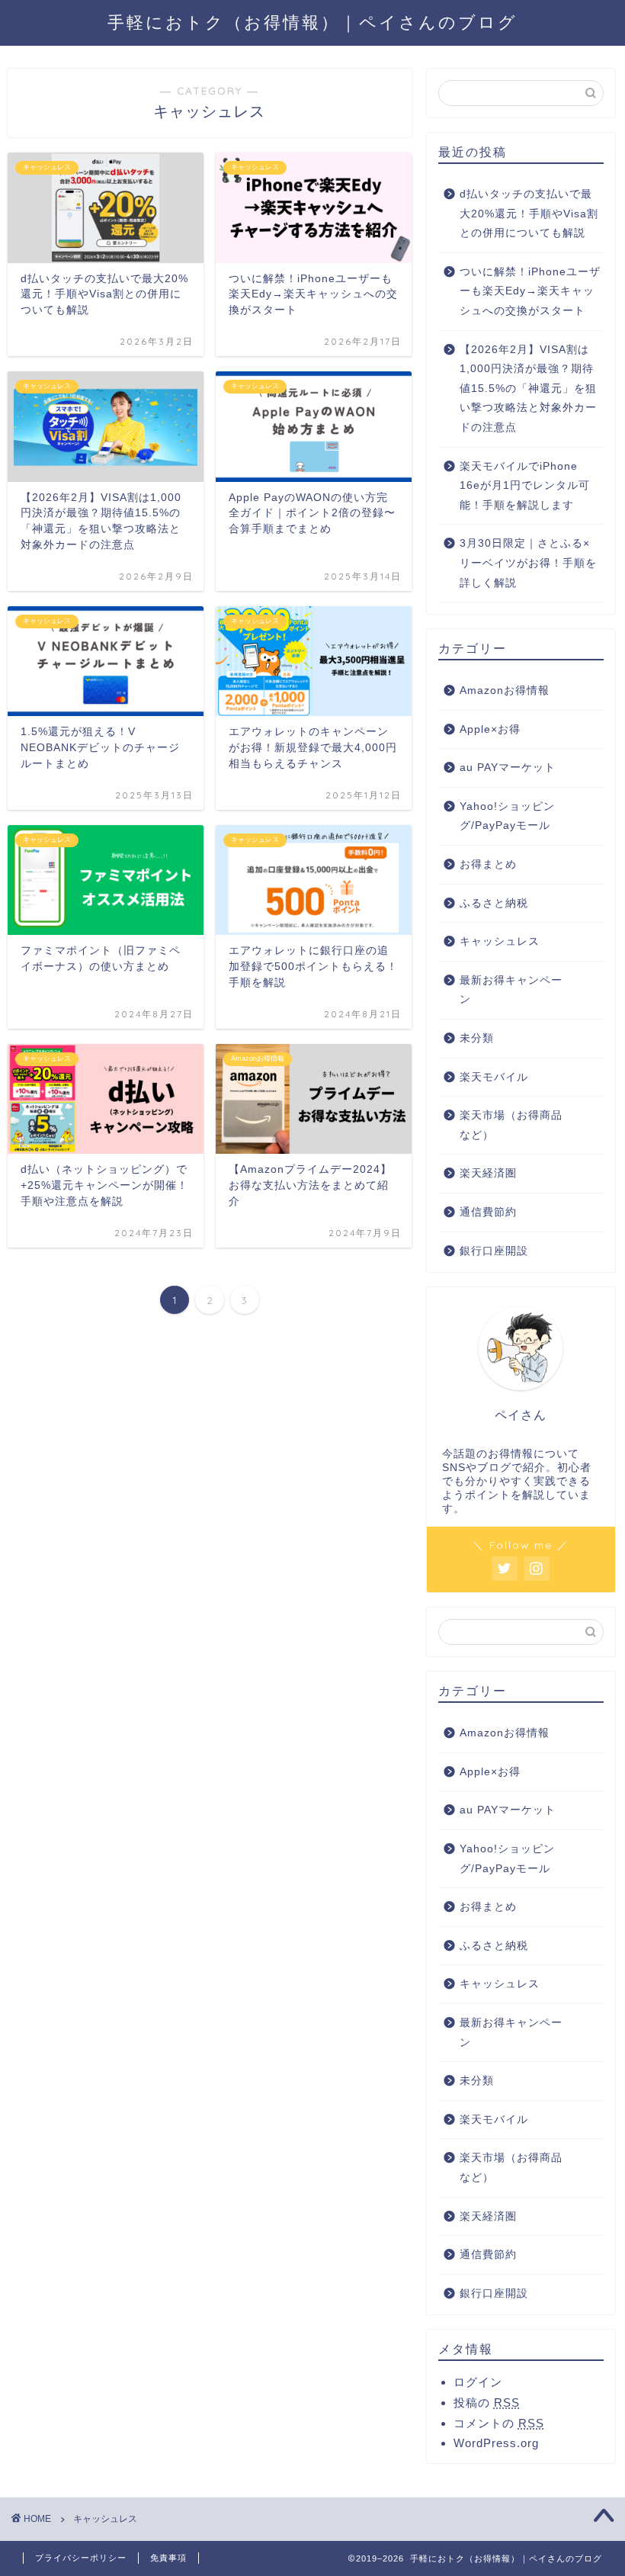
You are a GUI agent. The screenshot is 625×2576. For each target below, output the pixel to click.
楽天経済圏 (488, 1173)
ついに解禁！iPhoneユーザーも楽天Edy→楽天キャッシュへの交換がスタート (530, 291)
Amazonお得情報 (505, 691)
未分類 (477, 1038)
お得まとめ (488, 864)
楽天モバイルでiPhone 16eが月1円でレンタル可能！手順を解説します (525, 486)
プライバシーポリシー (81, 2558)
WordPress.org (496, 2443)
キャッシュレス (500, 941)
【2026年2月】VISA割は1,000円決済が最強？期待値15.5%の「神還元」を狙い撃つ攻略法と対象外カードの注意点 (528, 389)
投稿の (487, 2403)
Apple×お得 (490, 729)
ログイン (478, 2382)
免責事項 (168, 2558)
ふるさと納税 (494, 903)
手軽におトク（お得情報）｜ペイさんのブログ (312, 22)
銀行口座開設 (494, 1251)
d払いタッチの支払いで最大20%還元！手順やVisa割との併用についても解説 (529, 214)
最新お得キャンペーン (511, 990)
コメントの (499, 2423)
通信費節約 (488, 1212)
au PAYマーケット (508, 768)
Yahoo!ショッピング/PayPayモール (507, 816)
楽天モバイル (494, 1077)
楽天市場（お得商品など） (511, 1125)
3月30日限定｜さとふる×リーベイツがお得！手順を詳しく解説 (528, 563)
